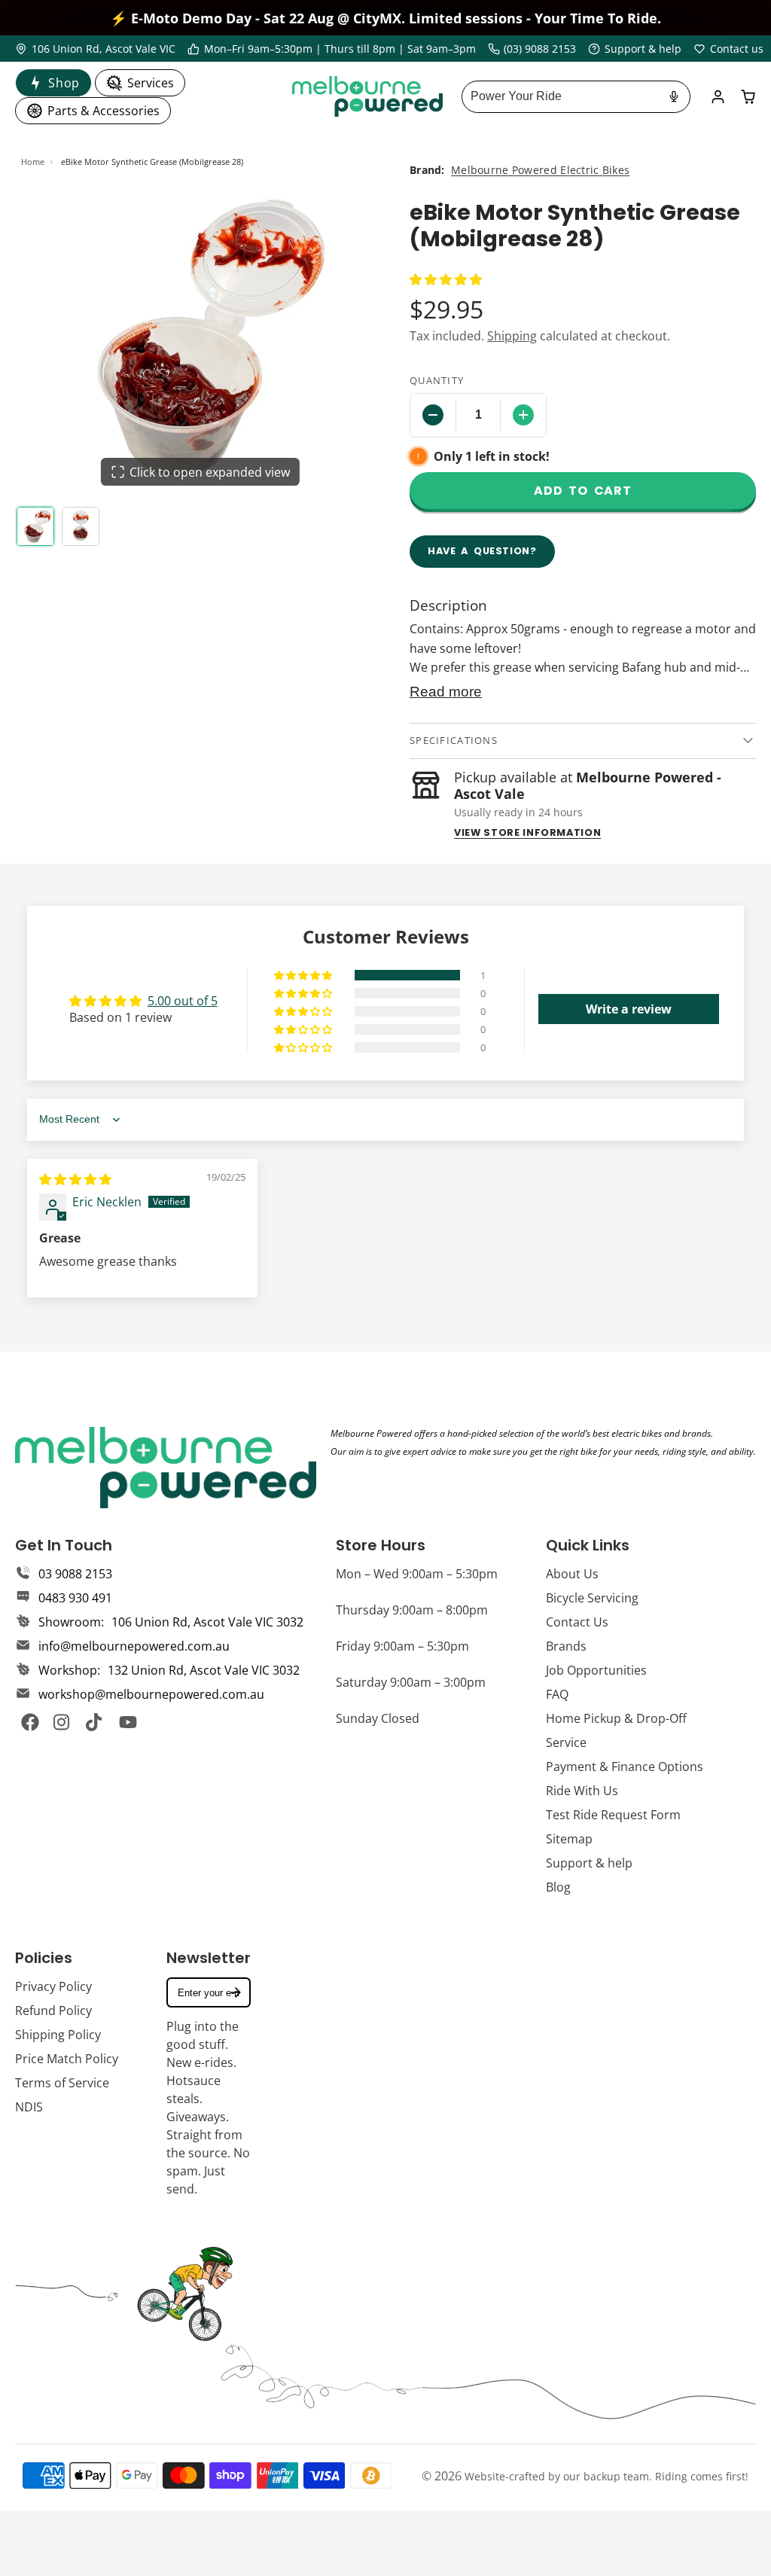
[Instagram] (62, 1722)
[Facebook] (30, 1722)
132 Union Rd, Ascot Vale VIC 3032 (204, 1670)
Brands (566, 1646)
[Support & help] (635, 49)
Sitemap (569, 1839)
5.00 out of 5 (183, 1001)
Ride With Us (582, 1791)
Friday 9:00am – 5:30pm (402, 1646)
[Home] (367, 96)
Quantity (437, 380)
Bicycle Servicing (592, 1598)
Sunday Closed (378, 1718)
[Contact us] (728, 49)
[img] (75, 1179)
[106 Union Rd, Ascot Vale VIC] (95, 49)
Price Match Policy (67, 2059)
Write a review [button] (629, 1009)
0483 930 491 (75, 1598)
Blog (558, 1887)
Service (566, 1742)
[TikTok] (95, 1722)
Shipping (512, 336)
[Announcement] (385, 18)
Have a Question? (482, 551)
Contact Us (577, 1622)
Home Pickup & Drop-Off (616, 1718)
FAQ (557, 1694)
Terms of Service (62, 2083)
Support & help (589, 1863)
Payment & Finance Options (625, 1767)
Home (33, 162)
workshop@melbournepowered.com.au (151, 1694)
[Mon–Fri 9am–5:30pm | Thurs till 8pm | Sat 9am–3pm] (332, 49)
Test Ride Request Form (613, 1815)
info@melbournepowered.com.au (134, 1646)
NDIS (29, 2107)
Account (718, 97)
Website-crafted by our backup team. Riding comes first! (606, 2476)
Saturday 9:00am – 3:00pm (411, 1682)
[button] (446, 279)
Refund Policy (53, 2010)
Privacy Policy (53, 1986)
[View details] (166, 1468)
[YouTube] (128, 1722)
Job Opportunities (596, 1670)
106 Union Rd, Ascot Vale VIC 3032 (207, 1622)
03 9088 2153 (75, 1574)
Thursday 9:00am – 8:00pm (412, 1610)
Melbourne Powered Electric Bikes (540, 170)
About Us (572, 1574)
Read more (446, 692)
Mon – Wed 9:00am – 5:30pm (417, 1574)
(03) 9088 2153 (540, 49)
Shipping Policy (58, 2035)
